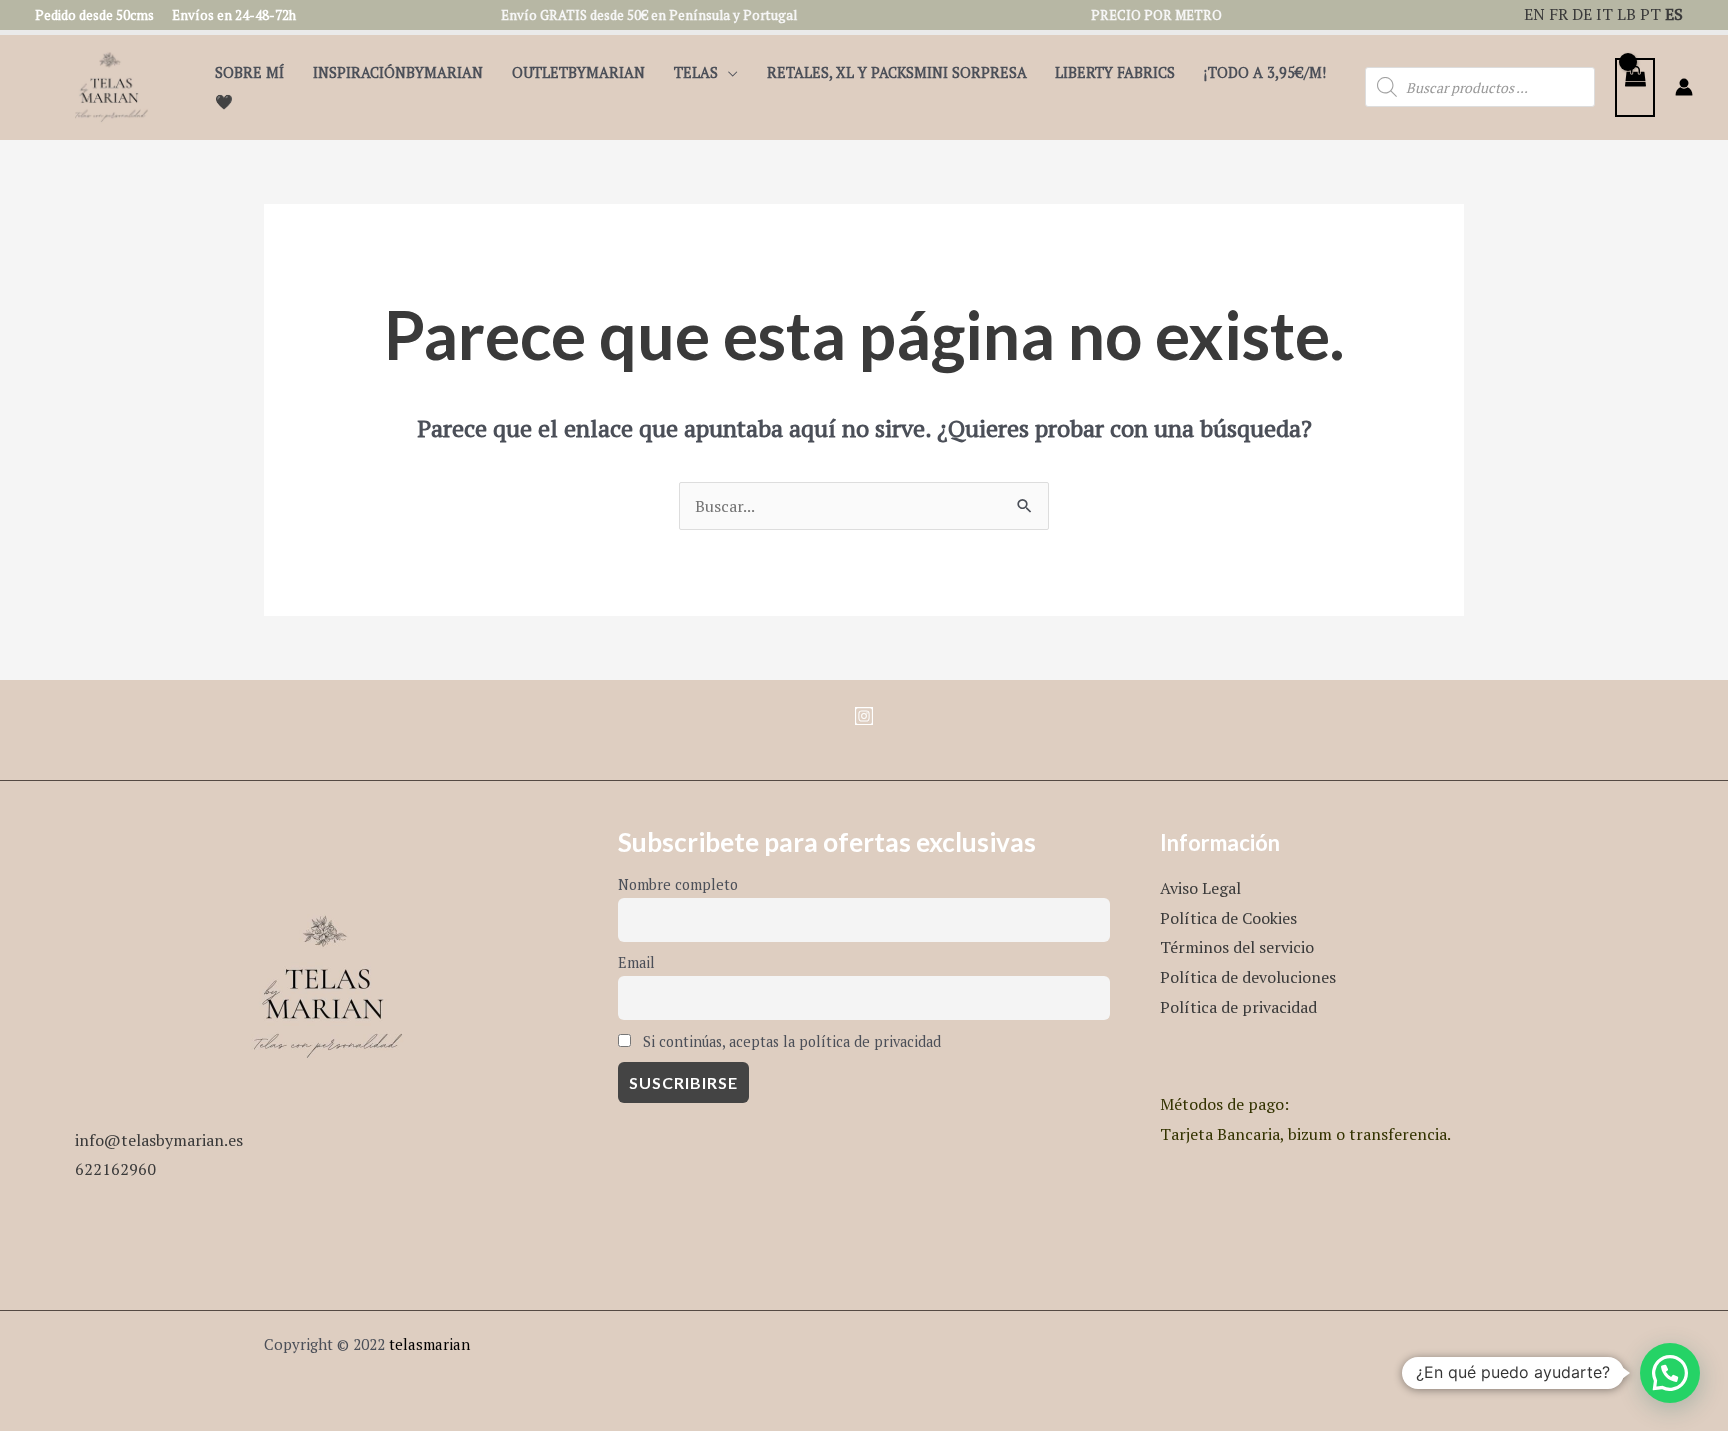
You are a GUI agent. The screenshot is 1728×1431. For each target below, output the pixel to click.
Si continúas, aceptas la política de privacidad (790, 1041)
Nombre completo (678, 884)
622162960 (115, 1169)
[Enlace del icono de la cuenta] (1684, 87)
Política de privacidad (1238, 1007)
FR (1558, 14)
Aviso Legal (1200, 888)
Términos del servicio (1237, 947)
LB (1626, 14)
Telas (696, 72)
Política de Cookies (1228, 918)
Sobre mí (249, 72)
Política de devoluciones (1248, 977)
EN (1534, 14)
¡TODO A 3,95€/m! (1265, 72)
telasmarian (429, 1344)
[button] (1670, 1373)
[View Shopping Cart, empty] (1635, 87)
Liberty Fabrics (1115, 72)
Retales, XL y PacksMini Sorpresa (897, 72)
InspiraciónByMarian (398, 72)
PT (1650, 14)
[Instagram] (864, 716)
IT (1604, 14)
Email (636, 962)
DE (1582, 14)
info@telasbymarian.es (159, 1140)
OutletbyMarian (578, 72)
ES (1674, 14)
